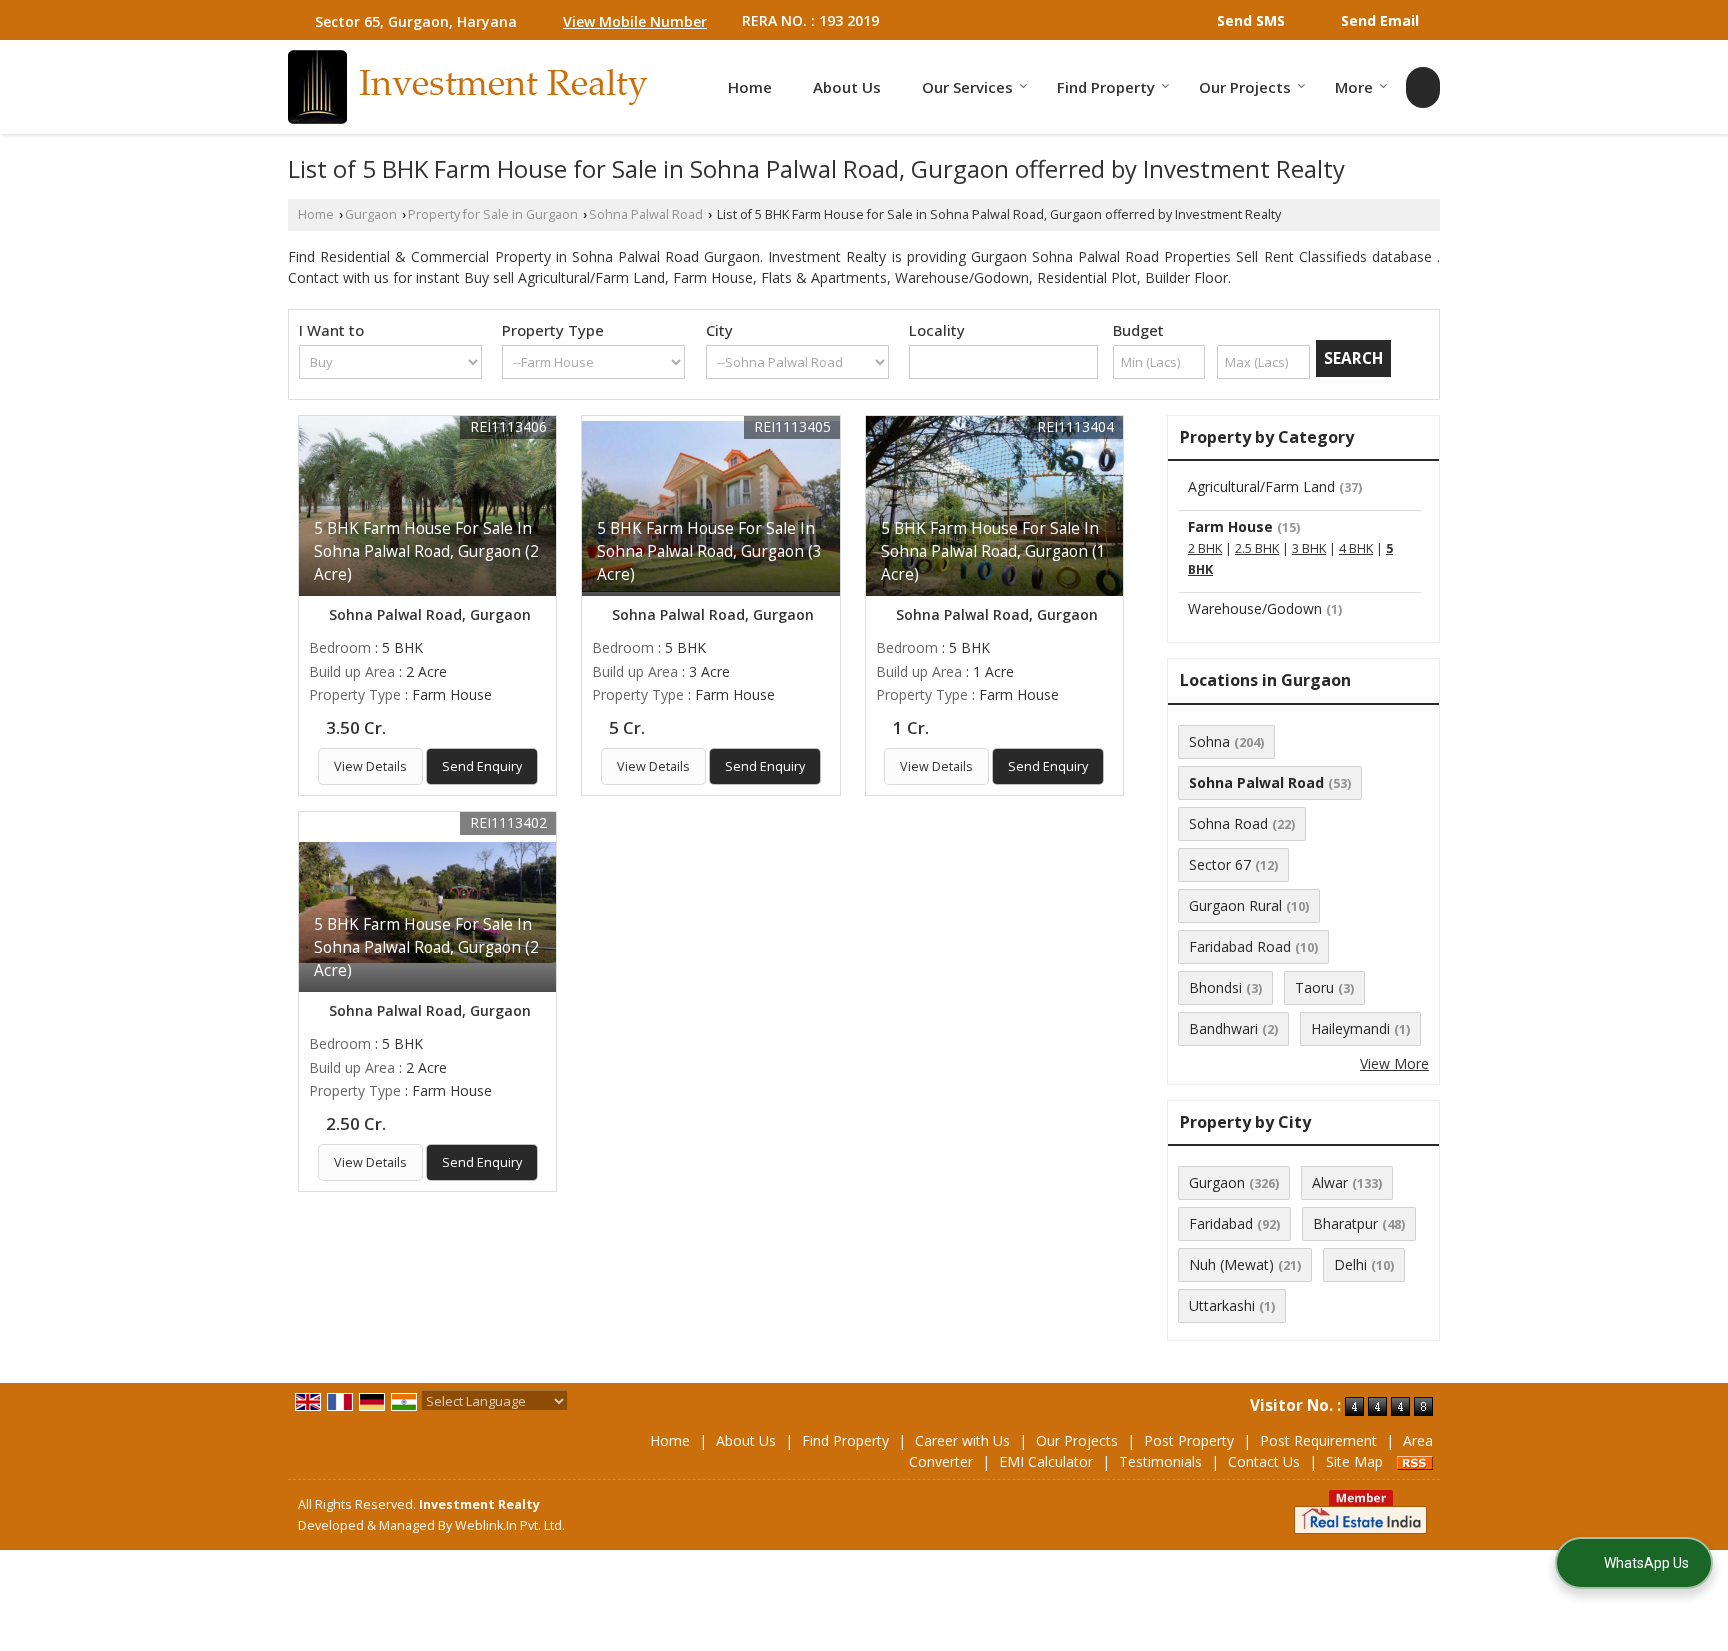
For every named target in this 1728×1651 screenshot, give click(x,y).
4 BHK (1356, 548)
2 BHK (1205, 548)
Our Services (967, 87)
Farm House (1230, 526)
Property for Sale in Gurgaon (493, 214)
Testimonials (1160, 1461)
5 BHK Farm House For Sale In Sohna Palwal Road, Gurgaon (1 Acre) (993, 551)
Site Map (1354, 1461)
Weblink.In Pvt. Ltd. (510, 1525)
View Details (370, 766)
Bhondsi (1215, 987)
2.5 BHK (1257, 548)
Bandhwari (1223, 1028)
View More (1394, 1063)
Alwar (1330, 1182)
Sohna (1209, 741)
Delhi (1350, 1264)
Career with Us (962, 1440)
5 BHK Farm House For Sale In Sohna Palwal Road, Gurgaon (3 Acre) (709, 551)
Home (750, 87)
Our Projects (1245, 87)
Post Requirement (1318, 1440)
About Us (847, 87)
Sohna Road (1228, 823)
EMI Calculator (1046, 1461)
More (1354, 87)
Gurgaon (371, 214)
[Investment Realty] (468, 87)
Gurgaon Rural (1235, 905)
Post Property (1189, 1440)
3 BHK (1309, 548)
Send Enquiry (482, 766)
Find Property (1106, 87)
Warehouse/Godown (1255, 608)
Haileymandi (1350, 1028)
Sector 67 (1220, 864)
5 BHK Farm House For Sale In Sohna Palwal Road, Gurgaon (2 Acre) (426, 551)
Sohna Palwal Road (646, 214)
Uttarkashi (1222, 1305)
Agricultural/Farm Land (1261, 486)
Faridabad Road (1240, 946)
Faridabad (1221, 1223)
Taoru (1314, 987)
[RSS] (1415, 1461)
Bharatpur (1345, 1223)
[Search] (1423, 87)
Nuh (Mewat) (1231, 1264)
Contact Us (1264, 1461)
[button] (635, 21)
